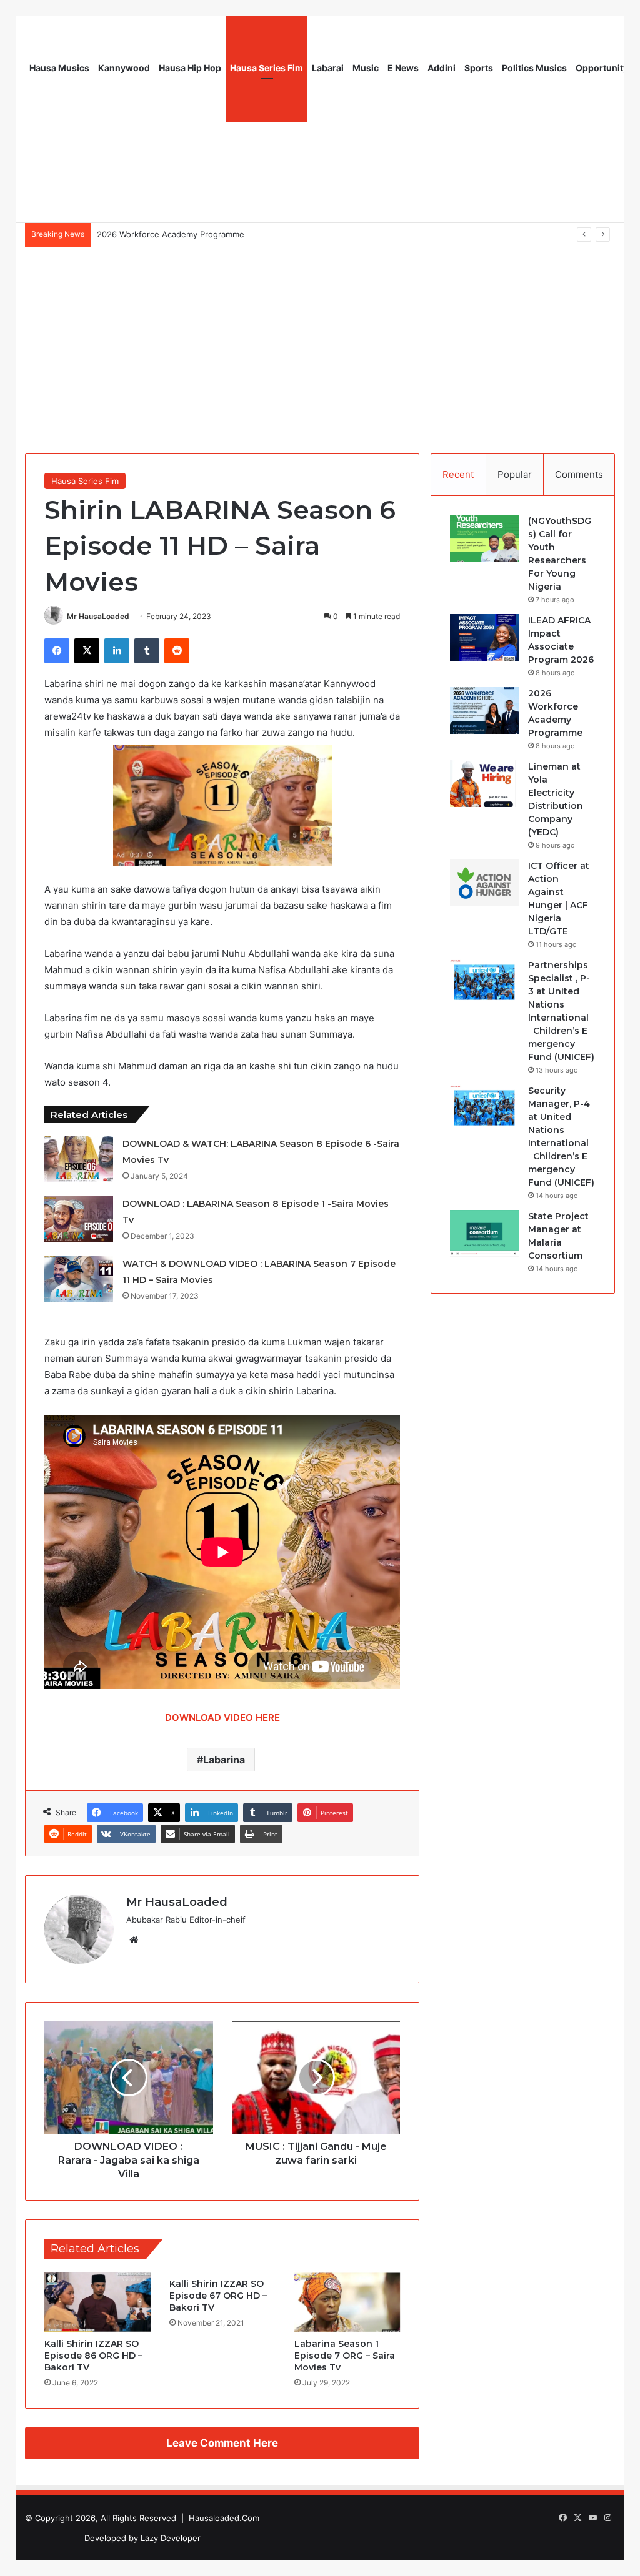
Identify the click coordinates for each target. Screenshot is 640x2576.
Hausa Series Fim (267, 68)
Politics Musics (534, 68)
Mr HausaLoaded (98, 616)
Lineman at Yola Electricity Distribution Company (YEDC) (206, 234)
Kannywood (124, 68)
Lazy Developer (171, 2538)
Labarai (328, 68)
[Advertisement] (320, 341)
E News (403, 68)
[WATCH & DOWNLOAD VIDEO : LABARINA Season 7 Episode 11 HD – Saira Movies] (79, 1279)
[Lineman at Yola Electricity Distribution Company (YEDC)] (484, 784)
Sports (479, 68)
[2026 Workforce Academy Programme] (484, 711)
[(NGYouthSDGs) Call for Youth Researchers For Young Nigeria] (484, 538)
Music (366, 68)
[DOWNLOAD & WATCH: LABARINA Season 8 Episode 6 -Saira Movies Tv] (79, 1159)
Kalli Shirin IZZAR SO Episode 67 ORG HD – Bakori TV (218, 2296)
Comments (579, 474)
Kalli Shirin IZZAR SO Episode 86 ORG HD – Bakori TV (93, 2356)
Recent (458, 474)
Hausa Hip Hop (190, 68)
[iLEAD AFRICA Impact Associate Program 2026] (484, 637)
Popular (515, 474)
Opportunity (602, 68)
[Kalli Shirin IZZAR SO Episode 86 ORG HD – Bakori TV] (97, 2302)
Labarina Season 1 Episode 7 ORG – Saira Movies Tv (345, 2356)
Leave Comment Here (222, 2443)
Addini (442, 68)
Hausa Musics (59, 68)
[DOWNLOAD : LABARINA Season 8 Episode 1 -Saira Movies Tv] (79, 1219)
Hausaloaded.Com (224, 2518)
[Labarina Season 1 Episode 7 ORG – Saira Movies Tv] (347, 2302)
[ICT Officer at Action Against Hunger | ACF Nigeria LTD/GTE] (484, 883)
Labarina (224, 1760)
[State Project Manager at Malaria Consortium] (484, 1233)
